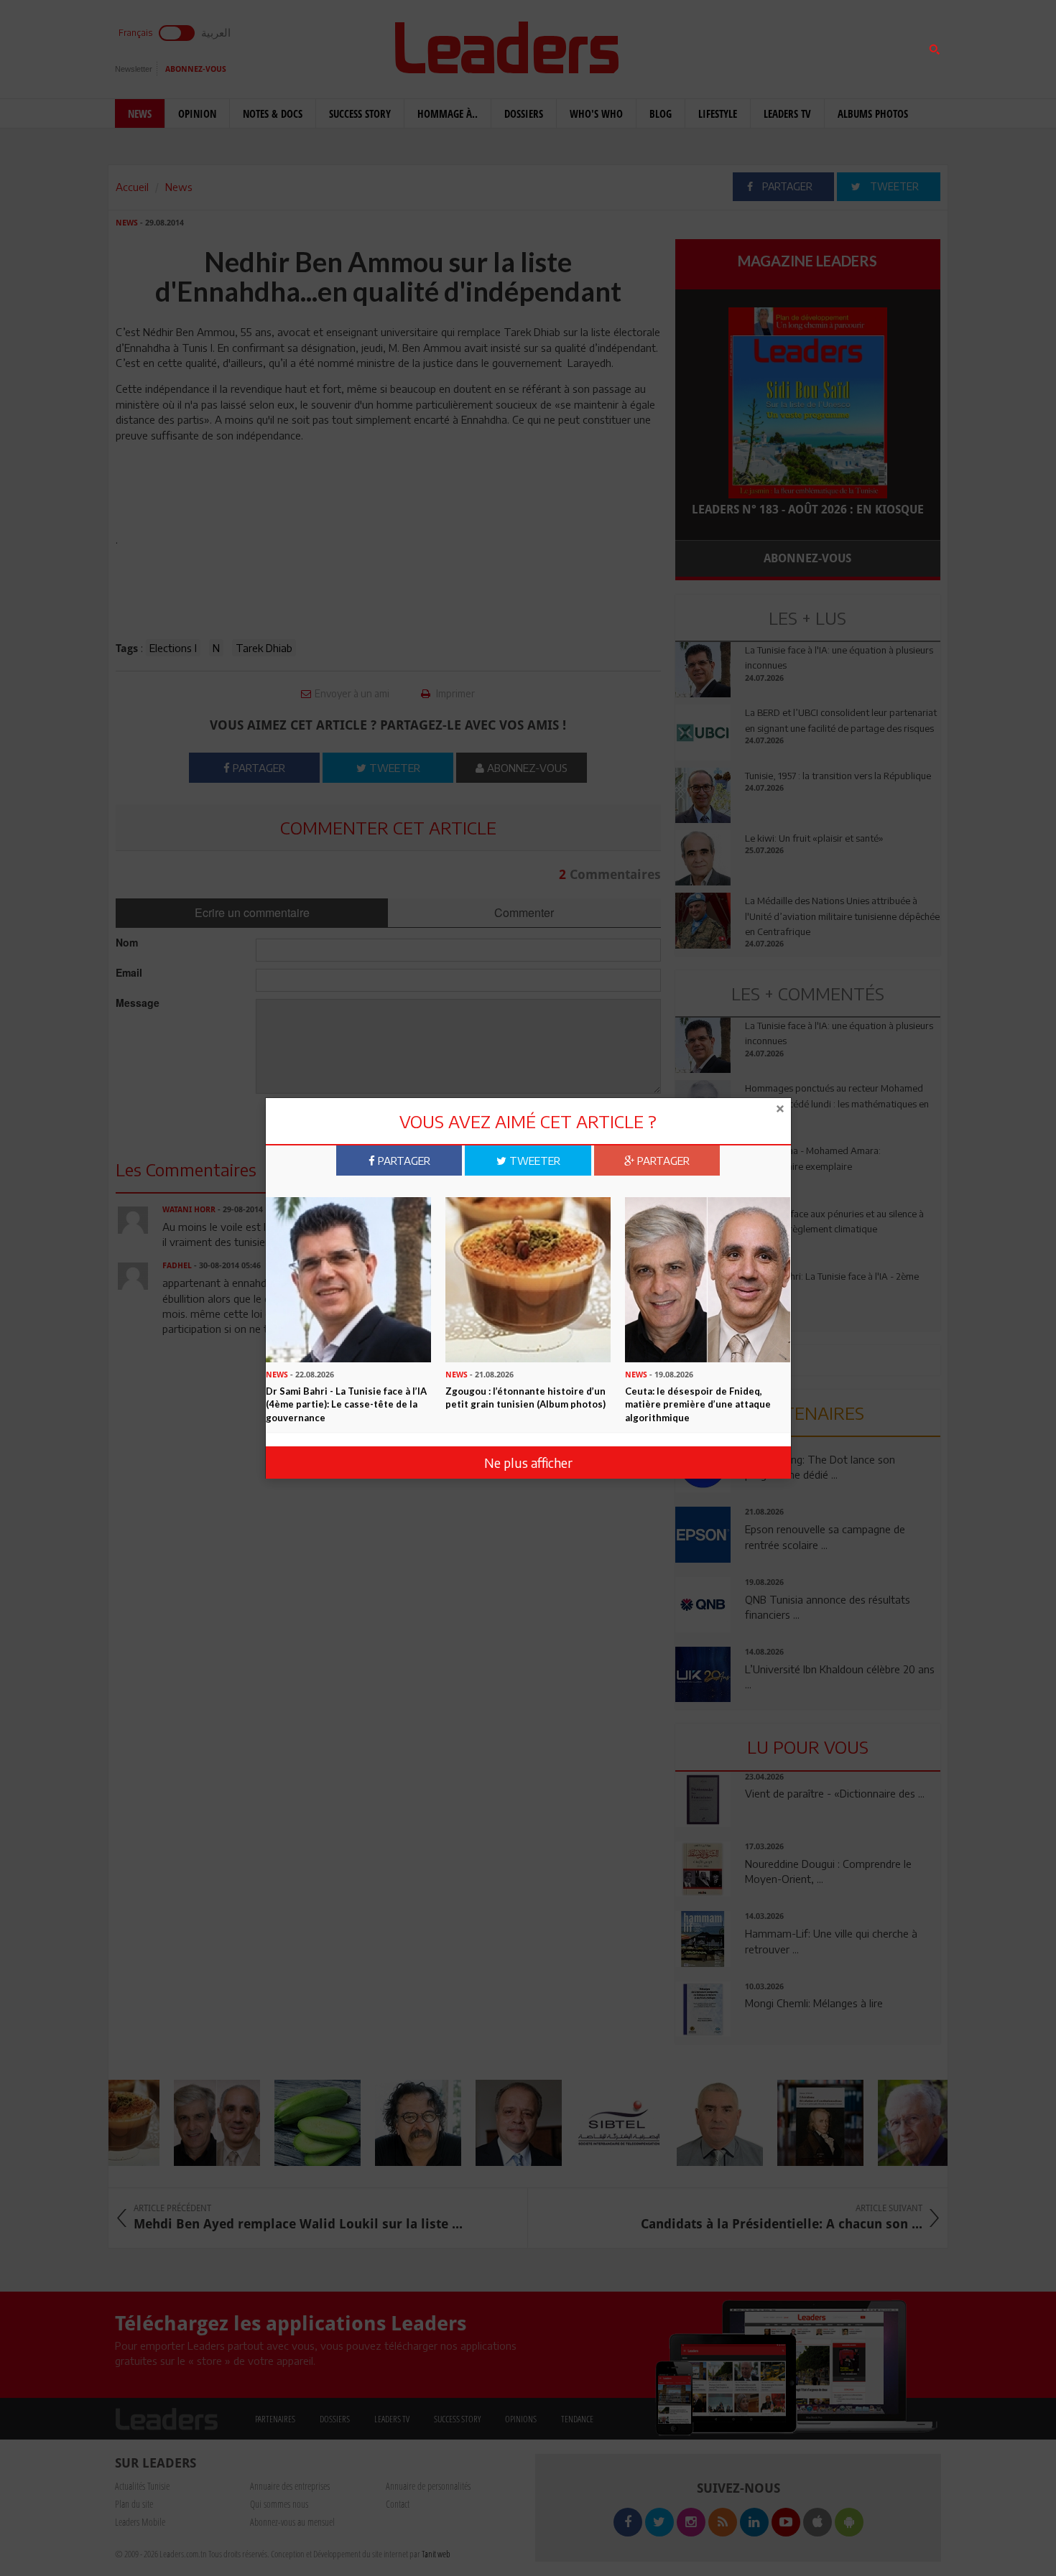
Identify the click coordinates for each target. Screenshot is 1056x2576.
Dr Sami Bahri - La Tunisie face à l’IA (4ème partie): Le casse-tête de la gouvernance (346, 1404)
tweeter (533, 1161)
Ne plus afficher (528, 1463)
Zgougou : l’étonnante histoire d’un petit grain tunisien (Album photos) (525, 1398)
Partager (403, 1161)
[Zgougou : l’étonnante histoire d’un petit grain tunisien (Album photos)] (528, 1278)
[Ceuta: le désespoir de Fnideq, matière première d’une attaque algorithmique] (708, 1278)
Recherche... (710, 46)
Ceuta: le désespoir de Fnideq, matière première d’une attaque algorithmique (698, 1404)
